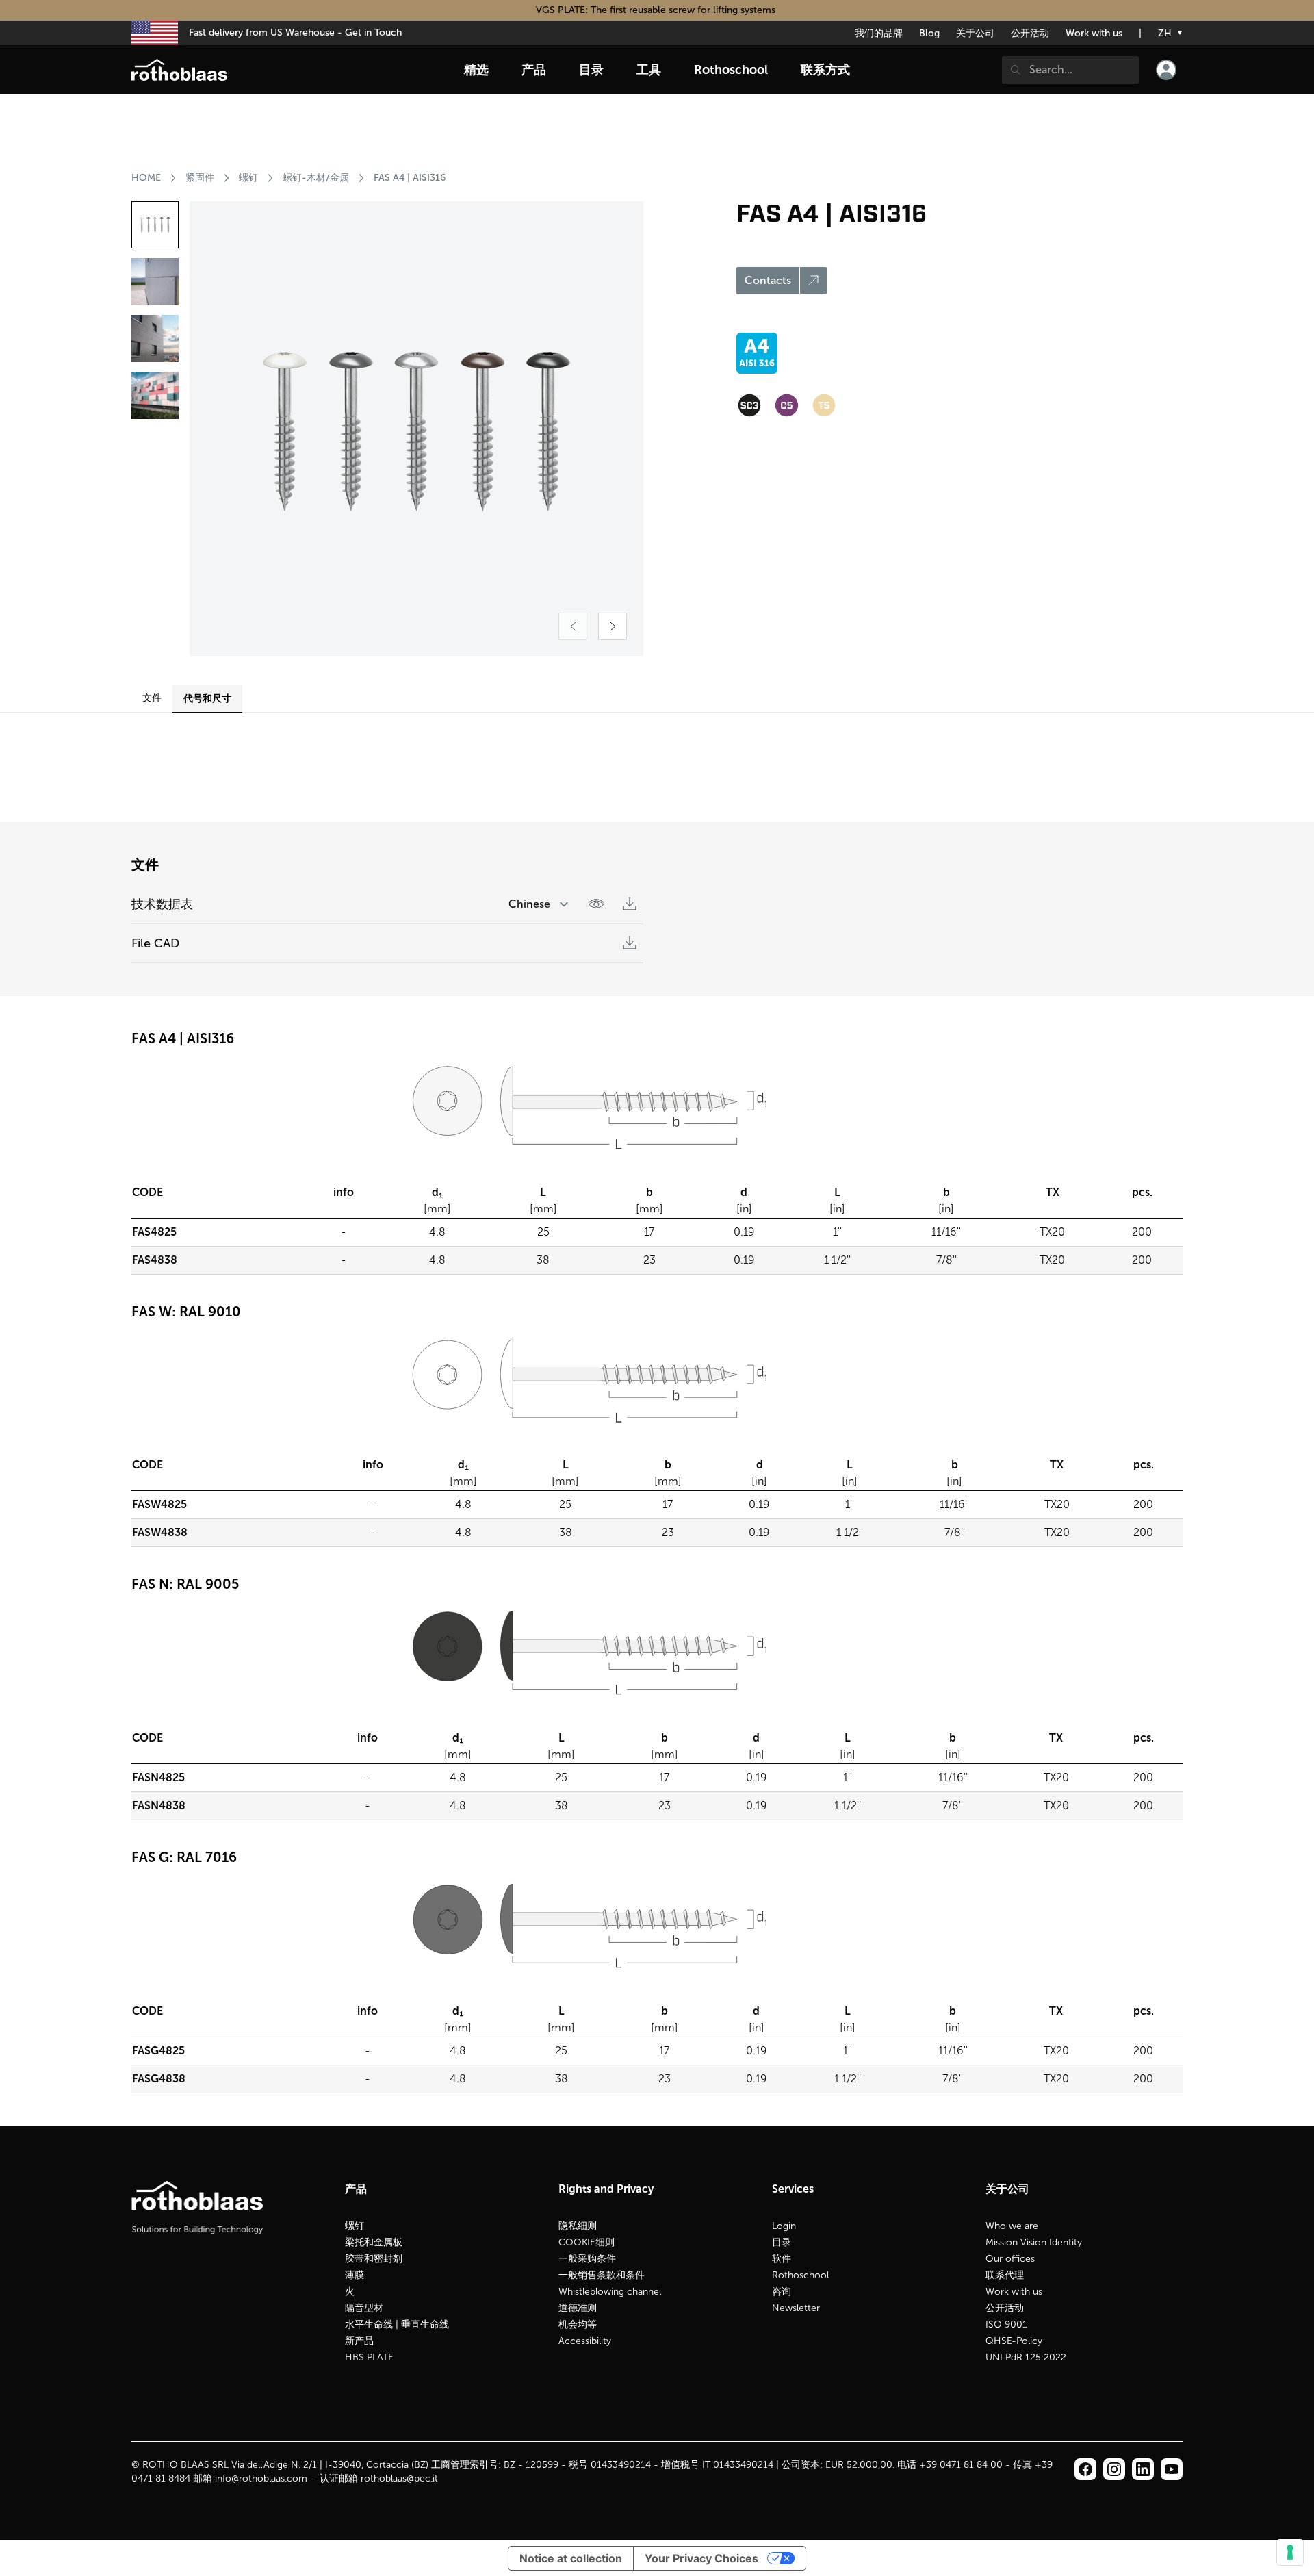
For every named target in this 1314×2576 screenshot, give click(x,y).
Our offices (1010, 2259)
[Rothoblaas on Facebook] (1085, 2469)
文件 (152, 698)
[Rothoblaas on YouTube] (1172, 2469)
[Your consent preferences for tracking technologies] (1290, 2552)
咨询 (782, 2292)
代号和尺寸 (207, 698)
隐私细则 (578, 2226)
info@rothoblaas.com (261, 2478)
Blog (929, 33)
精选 (476, 70)
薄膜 (355, 2275)
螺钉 (248, 178)
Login (784, 2226)
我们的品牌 (879, 33)
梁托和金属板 (374, 2242)
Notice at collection (571, 2558)
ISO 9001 (1006, 2324)
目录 (782, 2242)
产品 (534, 70)
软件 (782, 2259)
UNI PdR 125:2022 (1026, 2357)
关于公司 (975, 33)
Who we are (1012, 2226)
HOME (146, 178)
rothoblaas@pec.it (399, 2478)
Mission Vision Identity (1034, 2242)
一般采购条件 (587, 2259)
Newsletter (796, 2308)
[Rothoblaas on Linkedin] (1114, 2469)
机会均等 (578, 2324)
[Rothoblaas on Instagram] (1143, 2469)
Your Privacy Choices (701, 2558)
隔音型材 (364, 2308)
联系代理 (1005, 2275)
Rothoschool (800, 2275)
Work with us (1094, 33)
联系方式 (825, 70)
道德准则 (578, 2308)
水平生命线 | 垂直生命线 (397, 2324)
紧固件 (200, 178)
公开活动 (1030, 33)
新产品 (359, 2341)
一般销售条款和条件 (602, 2275)
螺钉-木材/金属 (316, 178)
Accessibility (585, 2341)
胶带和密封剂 (374, 2259)
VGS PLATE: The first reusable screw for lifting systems (657, 10)
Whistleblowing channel (610, 2292)
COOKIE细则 (587, 2242)
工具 (649, 70)
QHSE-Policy (1014, 2341)
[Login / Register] (1166, 70)
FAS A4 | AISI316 (410, 178)
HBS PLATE (369, 2357)
